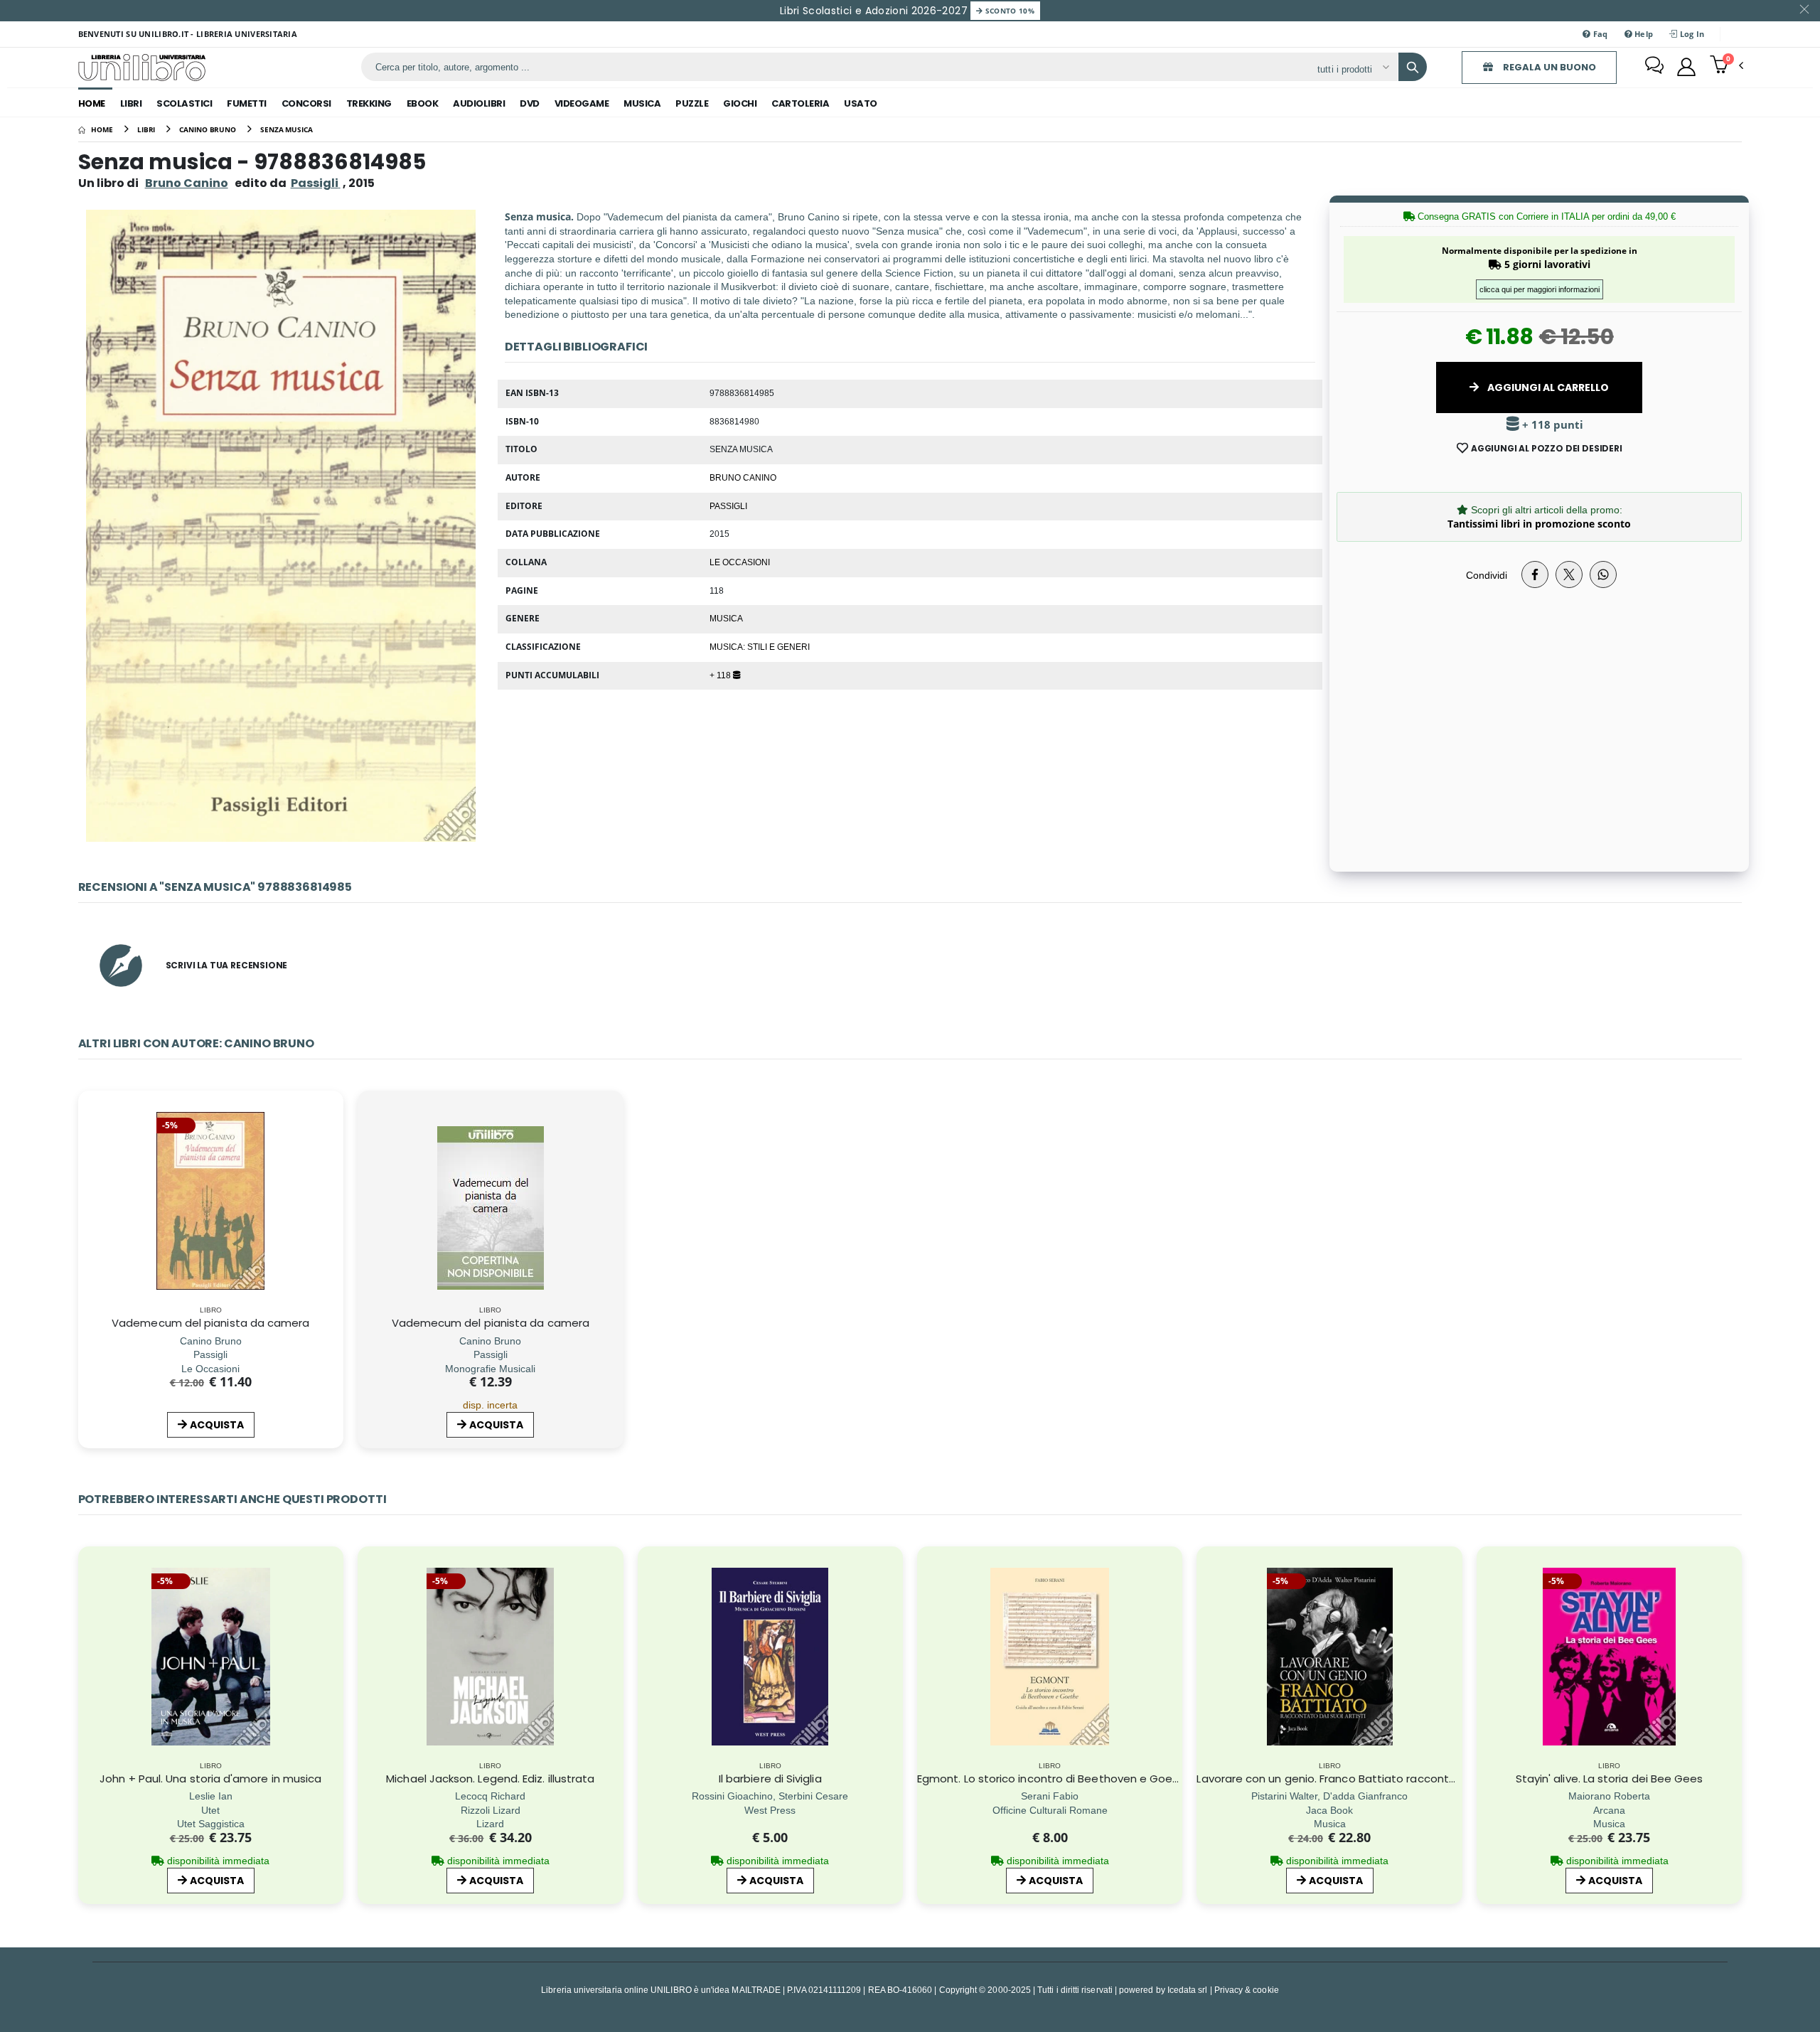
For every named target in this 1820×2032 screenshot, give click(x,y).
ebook (423, 103)
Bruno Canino (187, 183)
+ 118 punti (1551, 425)
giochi (740, 103)
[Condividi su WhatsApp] (1603, 574)
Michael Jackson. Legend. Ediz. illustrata (490, 1779)
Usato (861, 103)
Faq (1599, 34)
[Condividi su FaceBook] (1535, 574)
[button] (1727, 66)
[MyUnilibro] (1686, 67)
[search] (1413, 67)
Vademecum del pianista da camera (210, 1323)
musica (642, 103)
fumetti (247, 103)
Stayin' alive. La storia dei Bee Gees (1610, 1779)
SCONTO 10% (1008, 11)
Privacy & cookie (1247, 1990)
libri (131, 103)
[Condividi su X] (1569, 574)
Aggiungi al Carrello (1547, 387)
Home (92, 103)
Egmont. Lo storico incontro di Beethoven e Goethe (1054, 1779)
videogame (582, 103)
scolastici (184, 103)
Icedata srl (1188, 1990)
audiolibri (479, 103)
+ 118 (721, 675)
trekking (369, 103)
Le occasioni (740, 562)
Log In (1691, 34)
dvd (530, 103)
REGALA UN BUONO (1548, 67)
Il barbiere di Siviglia (770, 1779)
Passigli (728, 506)
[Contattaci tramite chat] (1654, 67)
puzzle (692, 103)
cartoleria (800, 103)
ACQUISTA (217, 1425)
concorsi (306, 103)
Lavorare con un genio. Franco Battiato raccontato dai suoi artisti (1371, 1779)
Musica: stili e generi (760, 646)
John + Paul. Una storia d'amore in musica (210, 1779)
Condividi (1487, 575)
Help (1643, 34)
